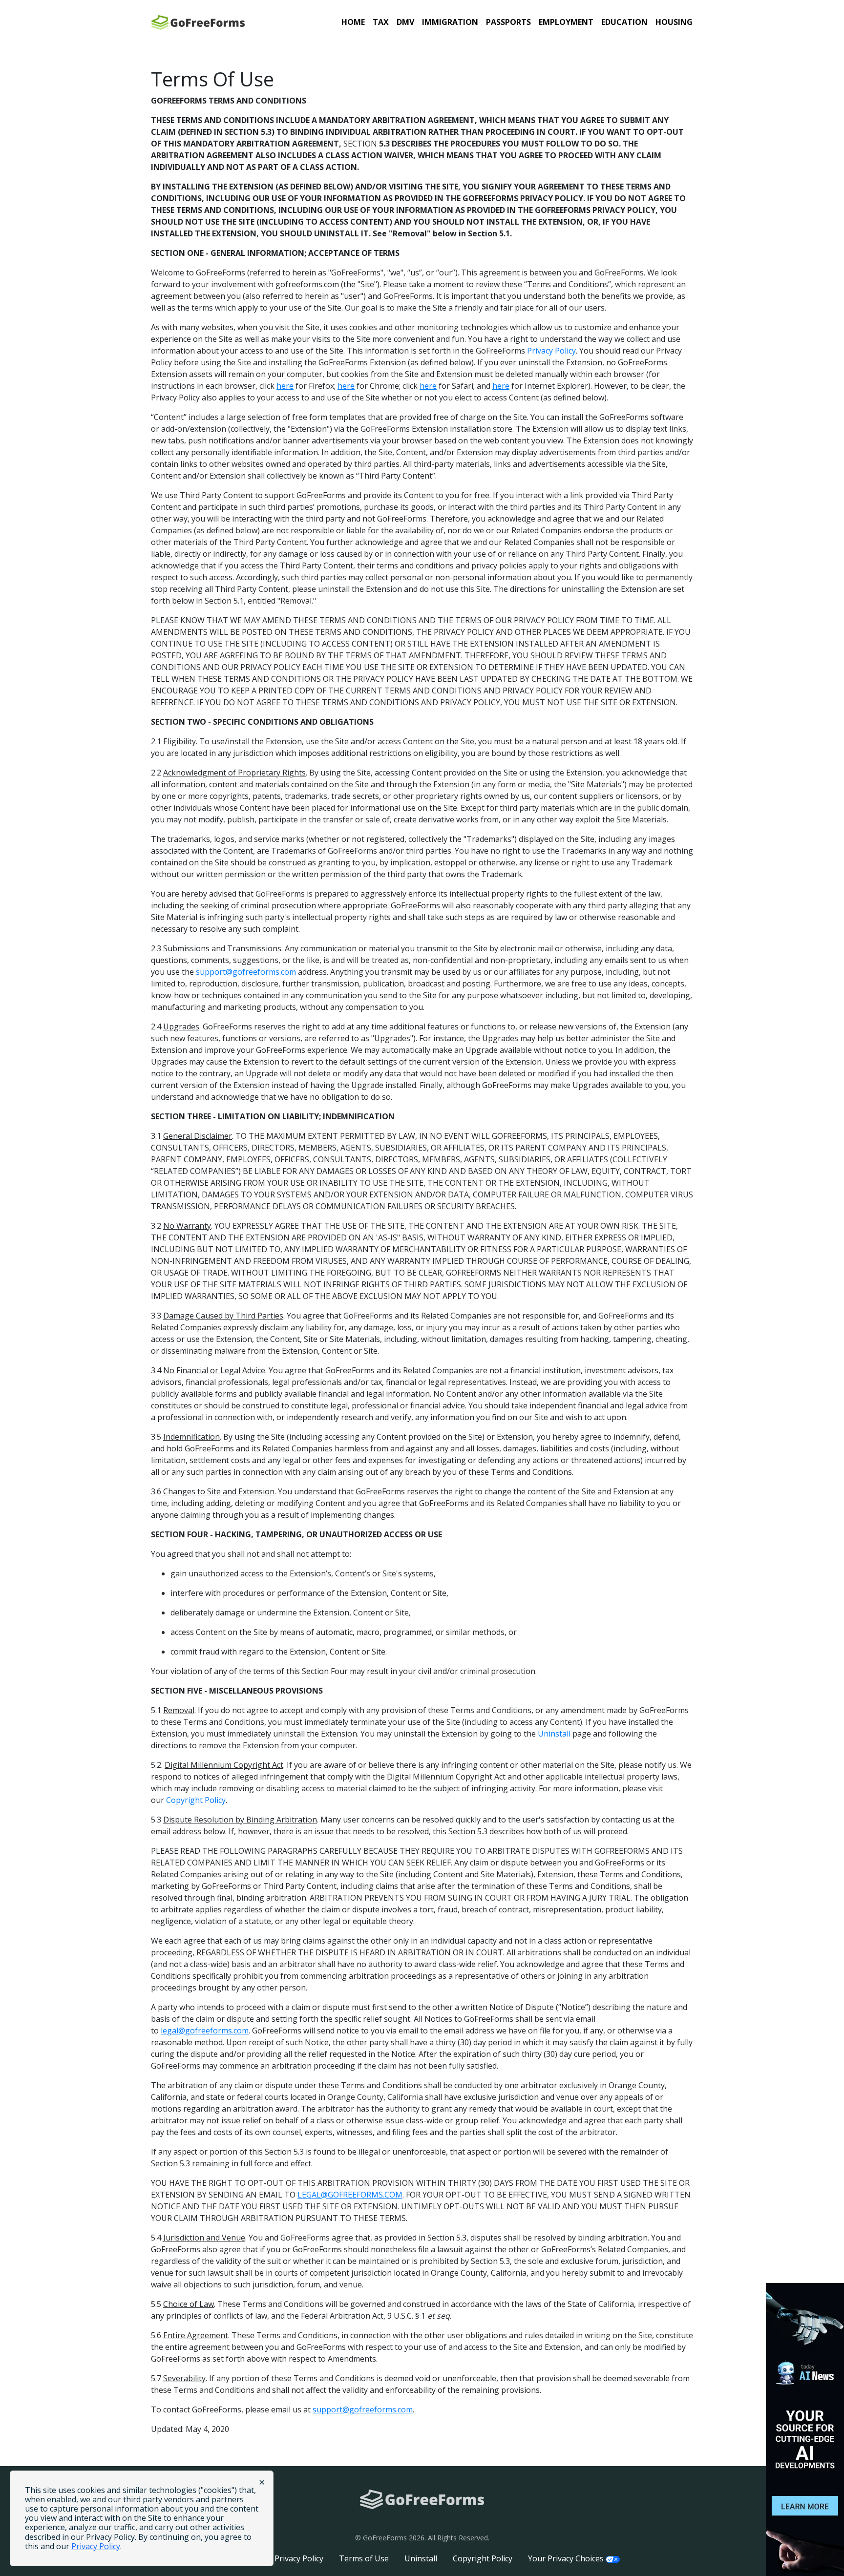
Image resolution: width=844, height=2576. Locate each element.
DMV (405, 22)
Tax (381, 22)
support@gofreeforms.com (246, 972)
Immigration (450, 22)
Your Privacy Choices (567, 2558)
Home (353, 22)
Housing (674, 22)
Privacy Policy (551, 351)
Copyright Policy (196, 1800)
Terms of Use (364, 2558)
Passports (508, 22)
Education (624, 22)
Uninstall (554, 1734)
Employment (566, 22)
